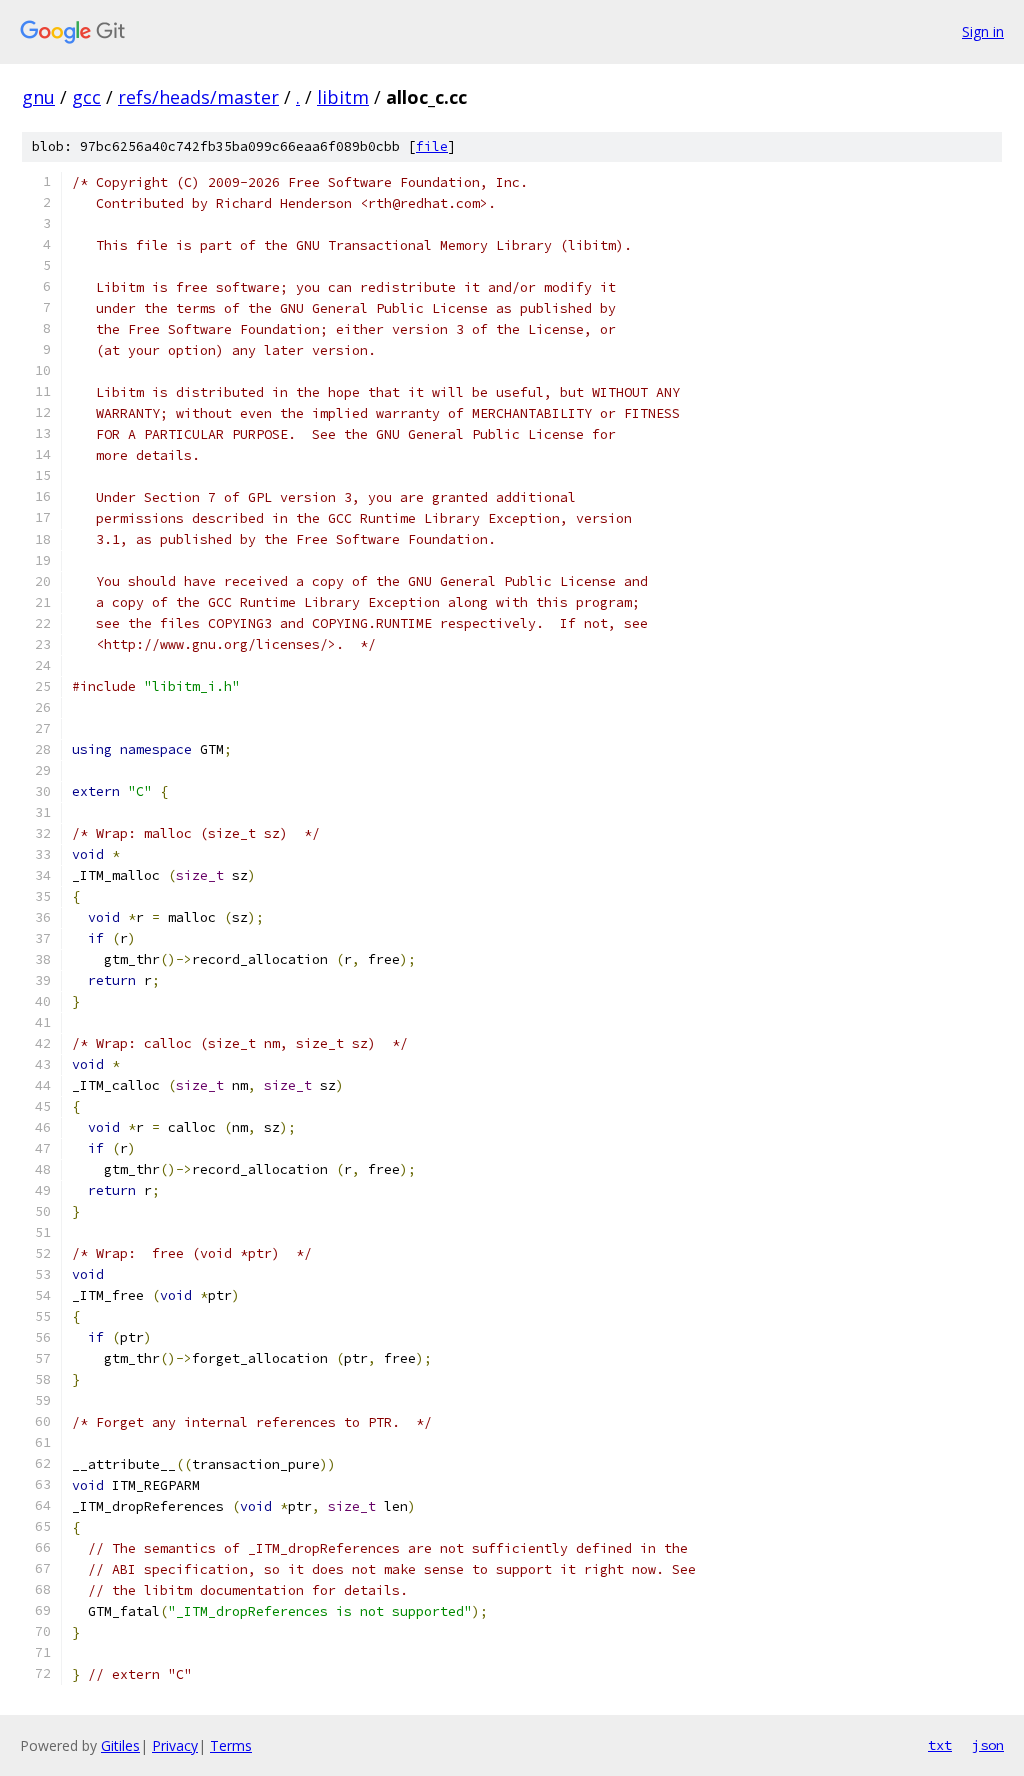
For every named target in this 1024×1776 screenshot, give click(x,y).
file (432, 146)
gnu (38, 97)
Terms (231, 1745)
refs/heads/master (198, 97)
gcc (86, 97)
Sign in (983, 31)
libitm (343, 97)
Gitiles (120, 1745)
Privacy (175, 1745)
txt (940, 1745)
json (988, 1745)
